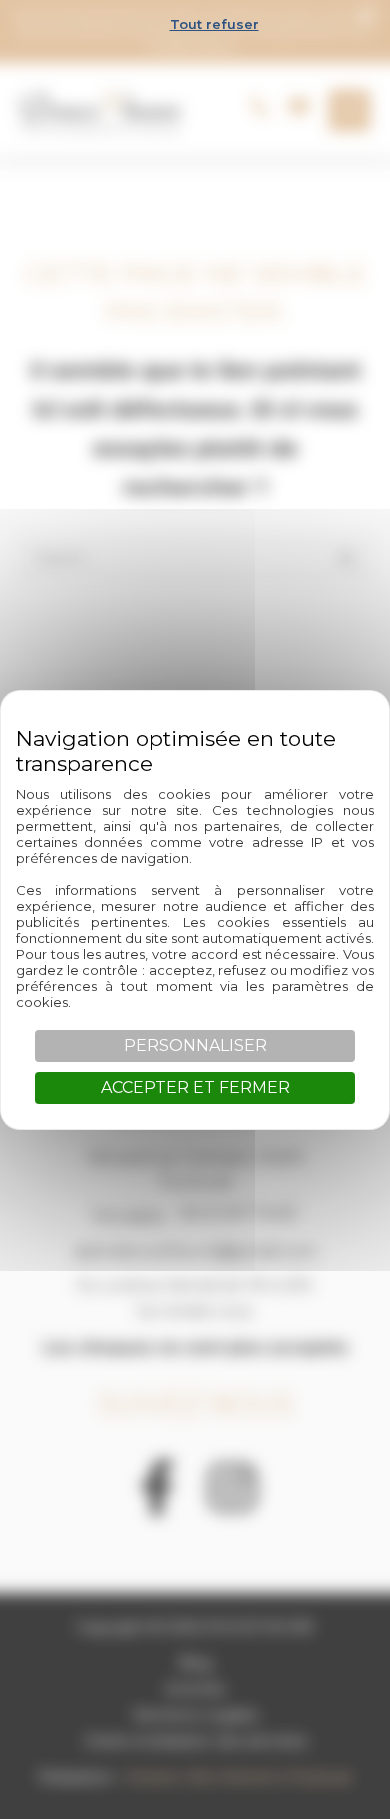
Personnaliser (195, 1045)
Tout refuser (214, 24)
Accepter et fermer (195, 1087)
